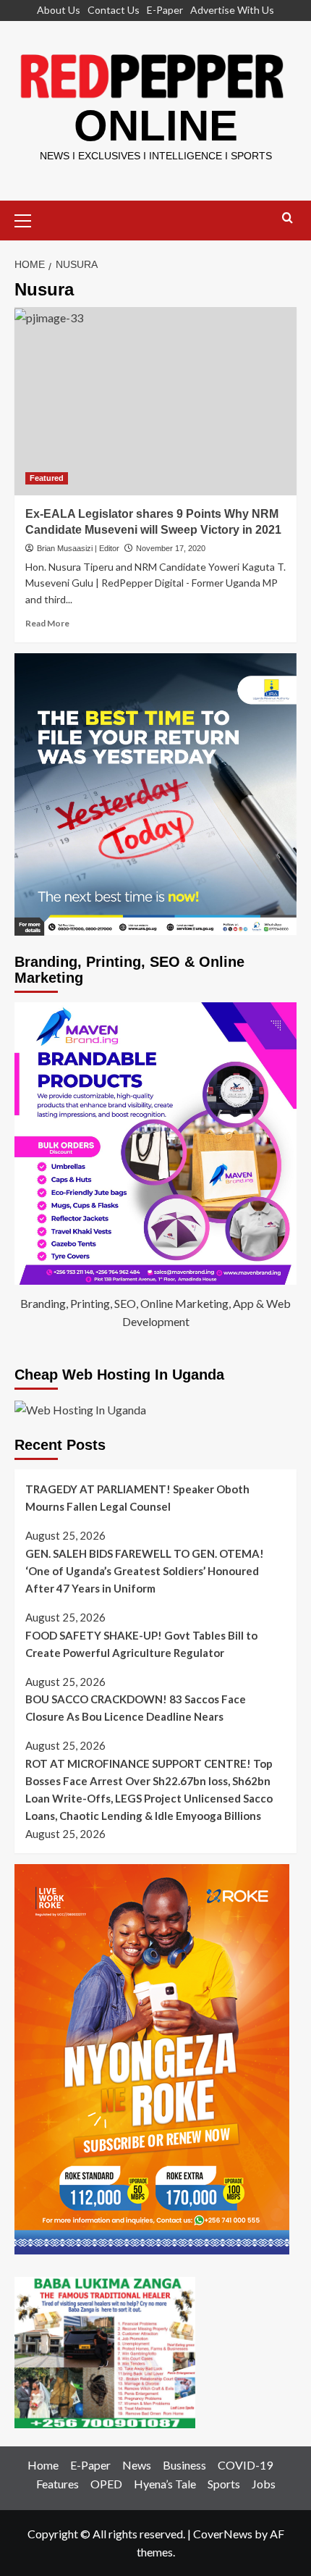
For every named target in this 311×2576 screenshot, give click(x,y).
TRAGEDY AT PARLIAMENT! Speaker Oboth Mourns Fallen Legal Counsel (137, 1498)
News (137, 2465)
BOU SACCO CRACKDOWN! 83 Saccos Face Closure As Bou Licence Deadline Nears (136, 1708)
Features (57, 2484)
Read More (47, 623)
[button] (29, 219)
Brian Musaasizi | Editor (78, 548)
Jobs (264, 2484)
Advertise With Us (232, 10)
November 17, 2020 (171, 548)
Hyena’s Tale (165, 2484)
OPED (106, 2484)
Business (184, 2465)
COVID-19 (245, 2465)
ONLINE (156, 126)
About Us (59, 10)
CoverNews (223, 2534)
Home (43, 2465)
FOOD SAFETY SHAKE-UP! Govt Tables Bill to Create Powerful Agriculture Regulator (141, 1644)
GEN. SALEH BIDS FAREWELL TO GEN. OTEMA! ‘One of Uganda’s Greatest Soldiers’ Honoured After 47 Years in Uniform (145, 1571)
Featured (47, 478)
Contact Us (114, 10)
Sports (224, 2484)
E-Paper (165, 10)
